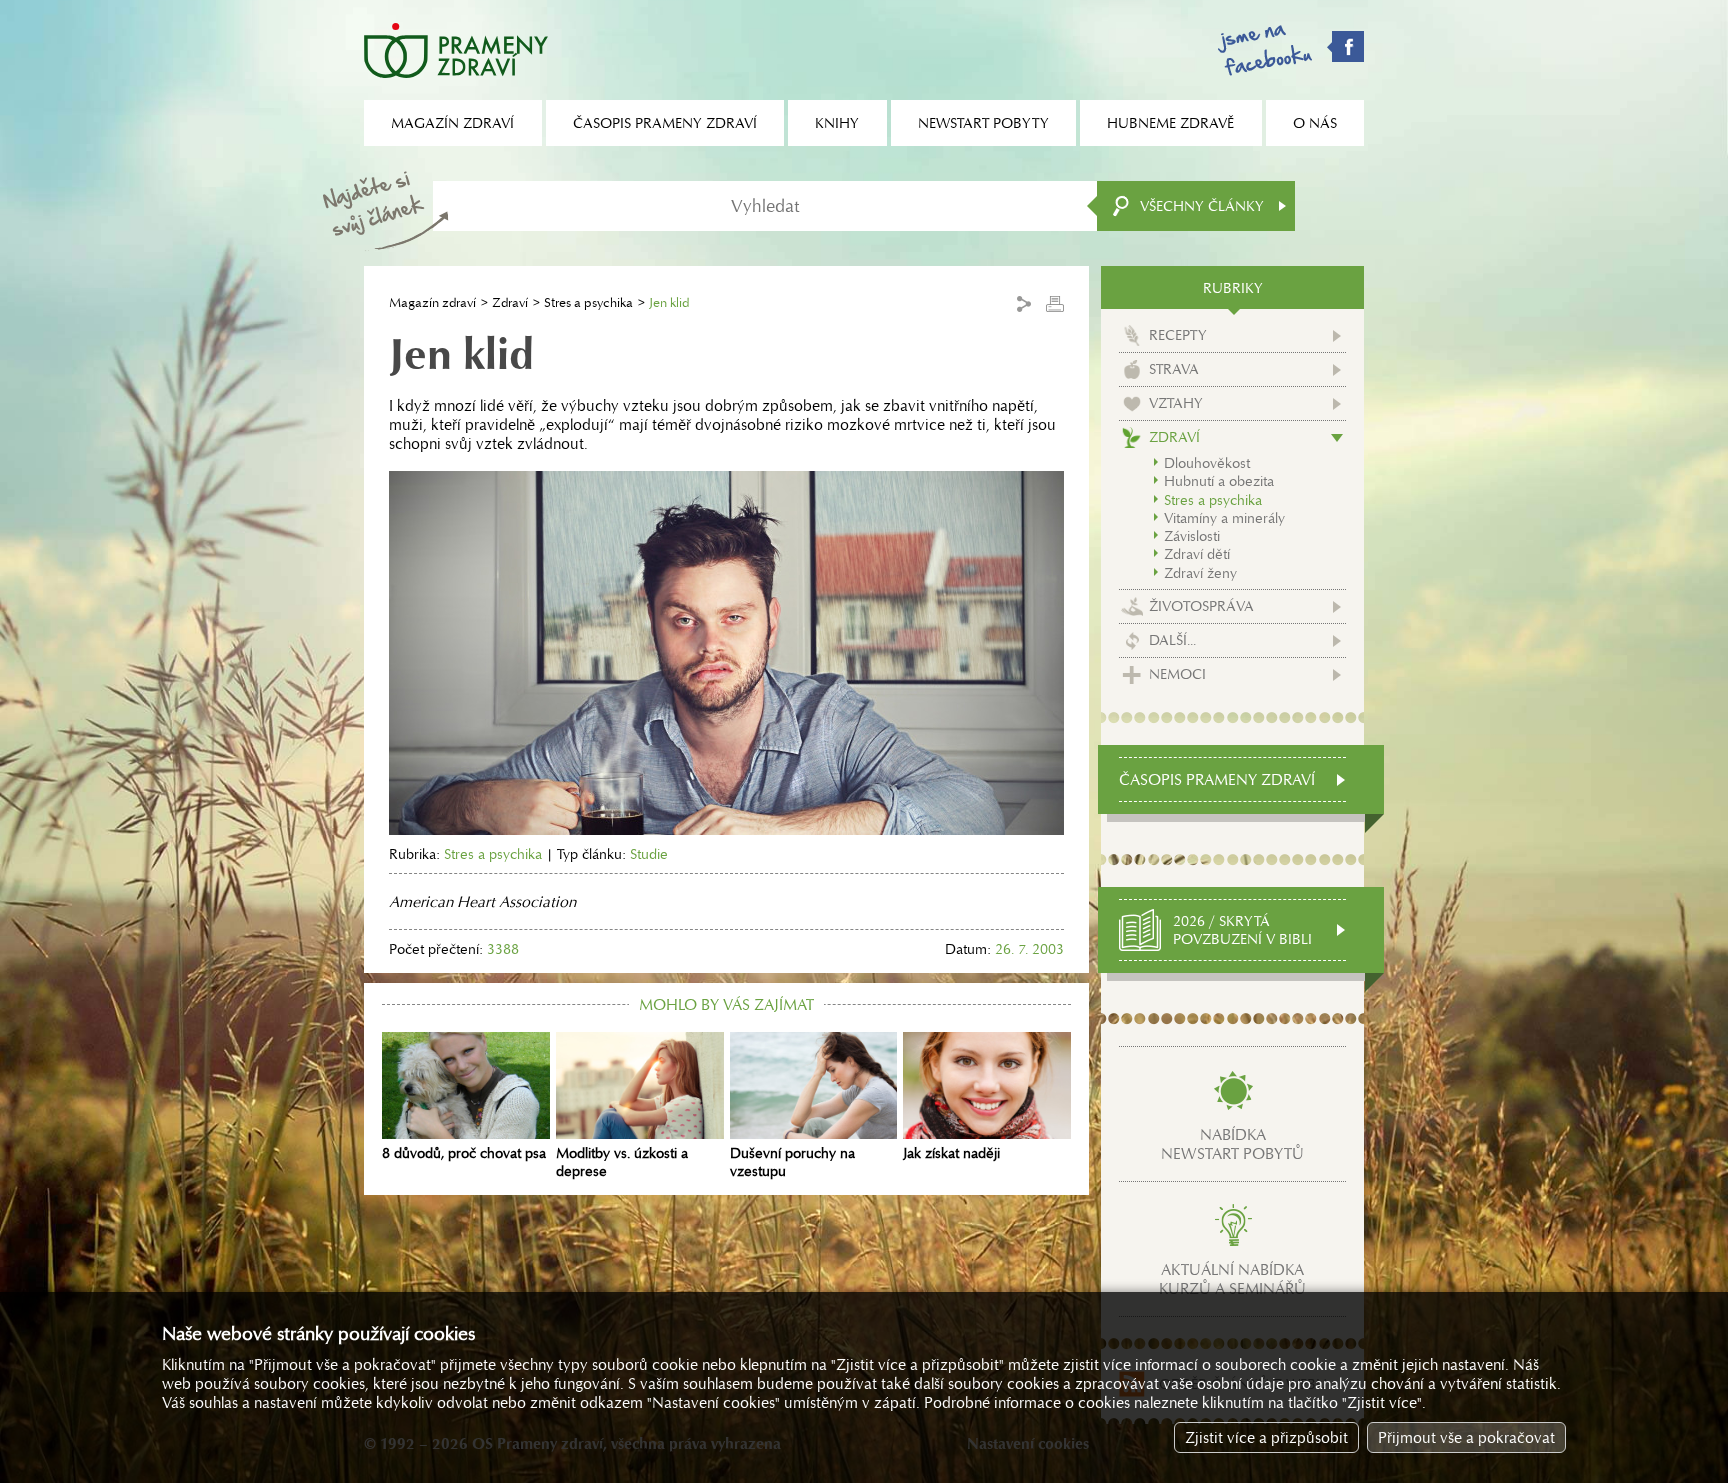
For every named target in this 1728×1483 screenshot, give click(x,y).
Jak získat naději (951, 1153)
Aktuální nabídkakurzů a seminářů (1232, 1279)
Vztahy (1176, 403)
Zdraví (510, 302)
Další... (1172, 640)
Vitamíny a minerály (1224, 518)
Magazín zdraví (432, 302)
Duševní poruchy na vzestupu (792, 1162)
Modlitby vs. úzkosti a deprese (622, 1162)
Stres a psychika (588, 302)
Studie (649, 854)
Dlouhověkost (1207, 463)
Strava (1174, 369)
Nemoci (1177, 674)
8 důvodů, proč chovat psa (464, 1153)
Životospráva (1201, 606)
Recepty (1178, 335)
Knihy (837, 123)
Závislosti (1192, 536)
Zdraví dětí (1197, 554)
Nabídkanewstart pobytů (1232, 1144)
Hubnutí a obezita (1219, 481)
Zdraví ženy (1200, 573)
